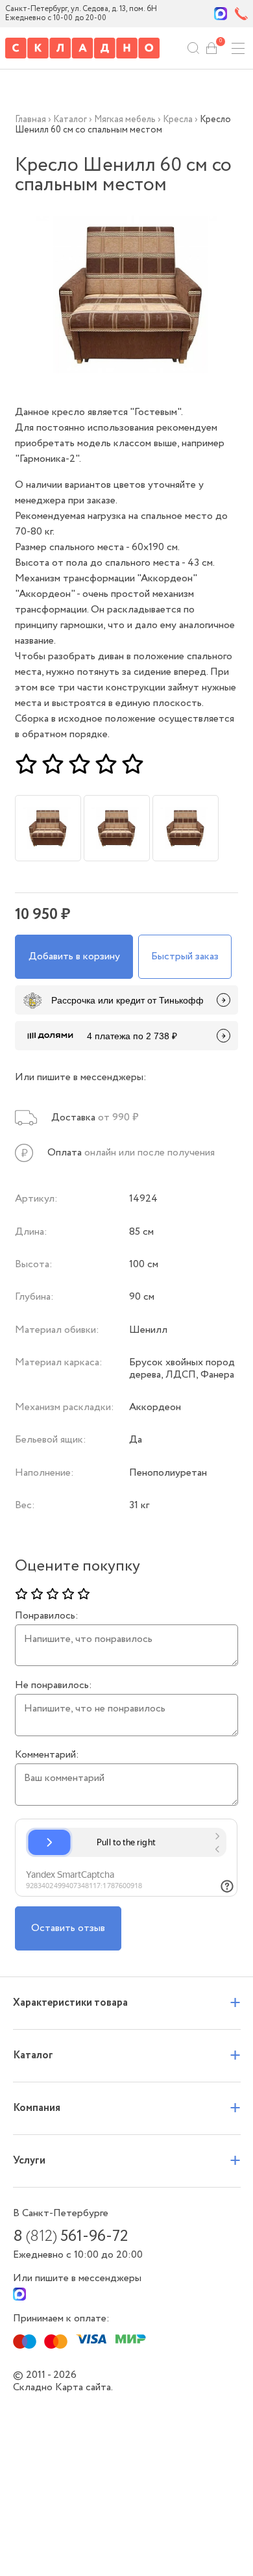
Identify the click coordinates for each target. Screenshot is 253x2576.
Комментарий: (47, 1755)
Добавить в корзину (74, 956)
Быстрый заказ (185, 956)
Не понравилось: (54, 1686)
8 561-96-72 (70, 2237)
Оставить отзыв (68, 1928)
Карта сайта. (84, 2387)
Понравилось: (47, 1616)
